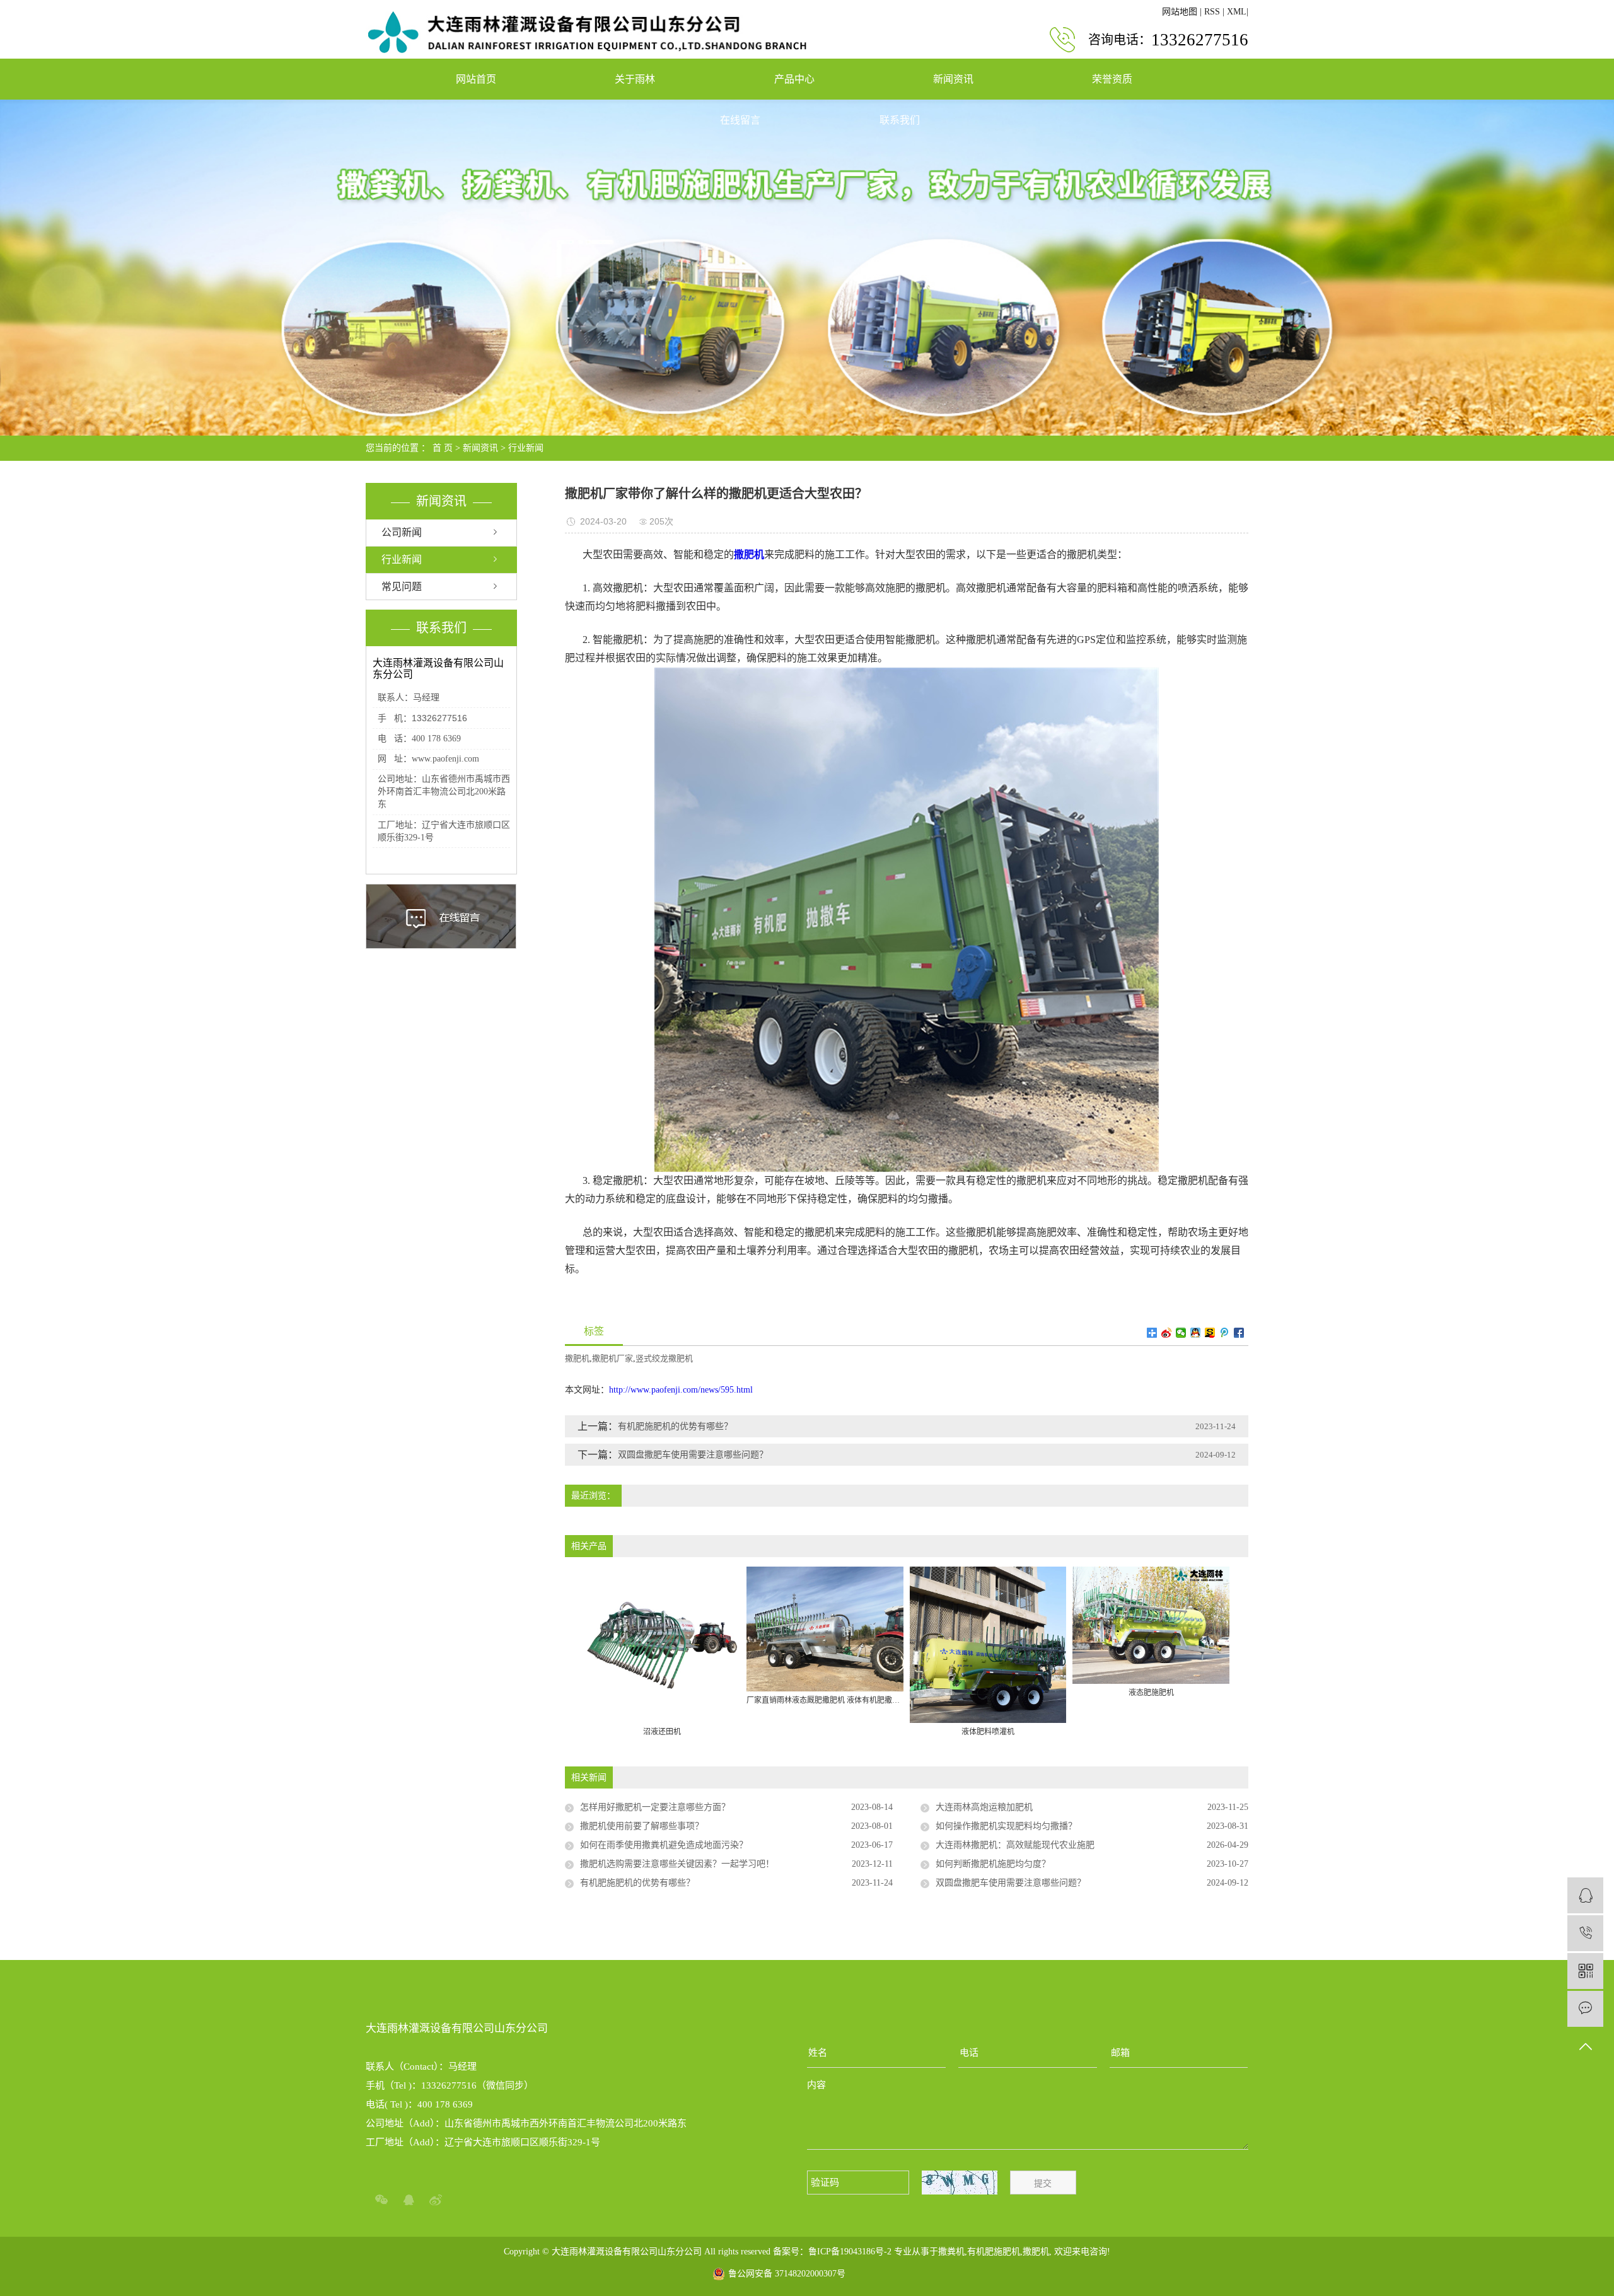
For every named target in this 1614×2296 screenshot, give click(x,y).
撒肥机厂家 (613, 1358)
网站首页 (476, 79)
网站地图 (1180, 12)
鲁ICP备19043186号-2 (850, 2252)
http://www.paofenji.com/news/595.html (681, 1390)
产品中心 (794, 79)
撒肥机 (577, 1358)
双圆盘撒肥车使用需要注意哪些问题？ (693, 1455)
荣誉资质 (1112, 79)
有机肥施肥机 (994, 2252)
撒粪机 (951, 2252)
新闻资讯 (953, 79)
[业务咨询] (1585, 1895)
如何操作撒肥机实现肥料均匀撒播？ (1006, 1826)
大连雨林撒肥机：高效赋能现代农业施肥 (1015, 1845)
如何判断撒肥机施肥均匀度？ (993, 1864)
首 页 (443, 448)
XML (1237, 12)
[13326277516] (1585, 1933)
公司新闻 (402, 532)
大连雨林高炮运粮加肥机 (984, 1807)
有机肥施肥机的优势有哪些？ (675, 1426)
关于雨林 (635, 79)
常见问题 (402, 587)
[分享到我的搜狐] (1210, 1333)
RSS (1212, 12)
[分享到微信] (1181, 1333)
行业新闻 (526, 448)
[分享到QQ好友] (1196, 1333)
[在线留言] (1585, 2009)
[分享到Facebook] (1239, 1333)
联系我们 (900, 120)
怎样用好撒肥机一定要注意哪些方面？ (655, 1807)
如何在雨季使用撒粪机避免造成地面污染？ (664, 1845)
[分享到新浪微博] (1167, 1333)
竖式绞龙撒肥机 (664, 1358)
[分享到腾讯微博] (1225, 1333)
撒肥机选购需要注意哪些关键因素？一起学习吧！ (677, 1864)
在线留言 (740, 120)
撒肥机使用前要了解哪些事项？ (642, 1826)
